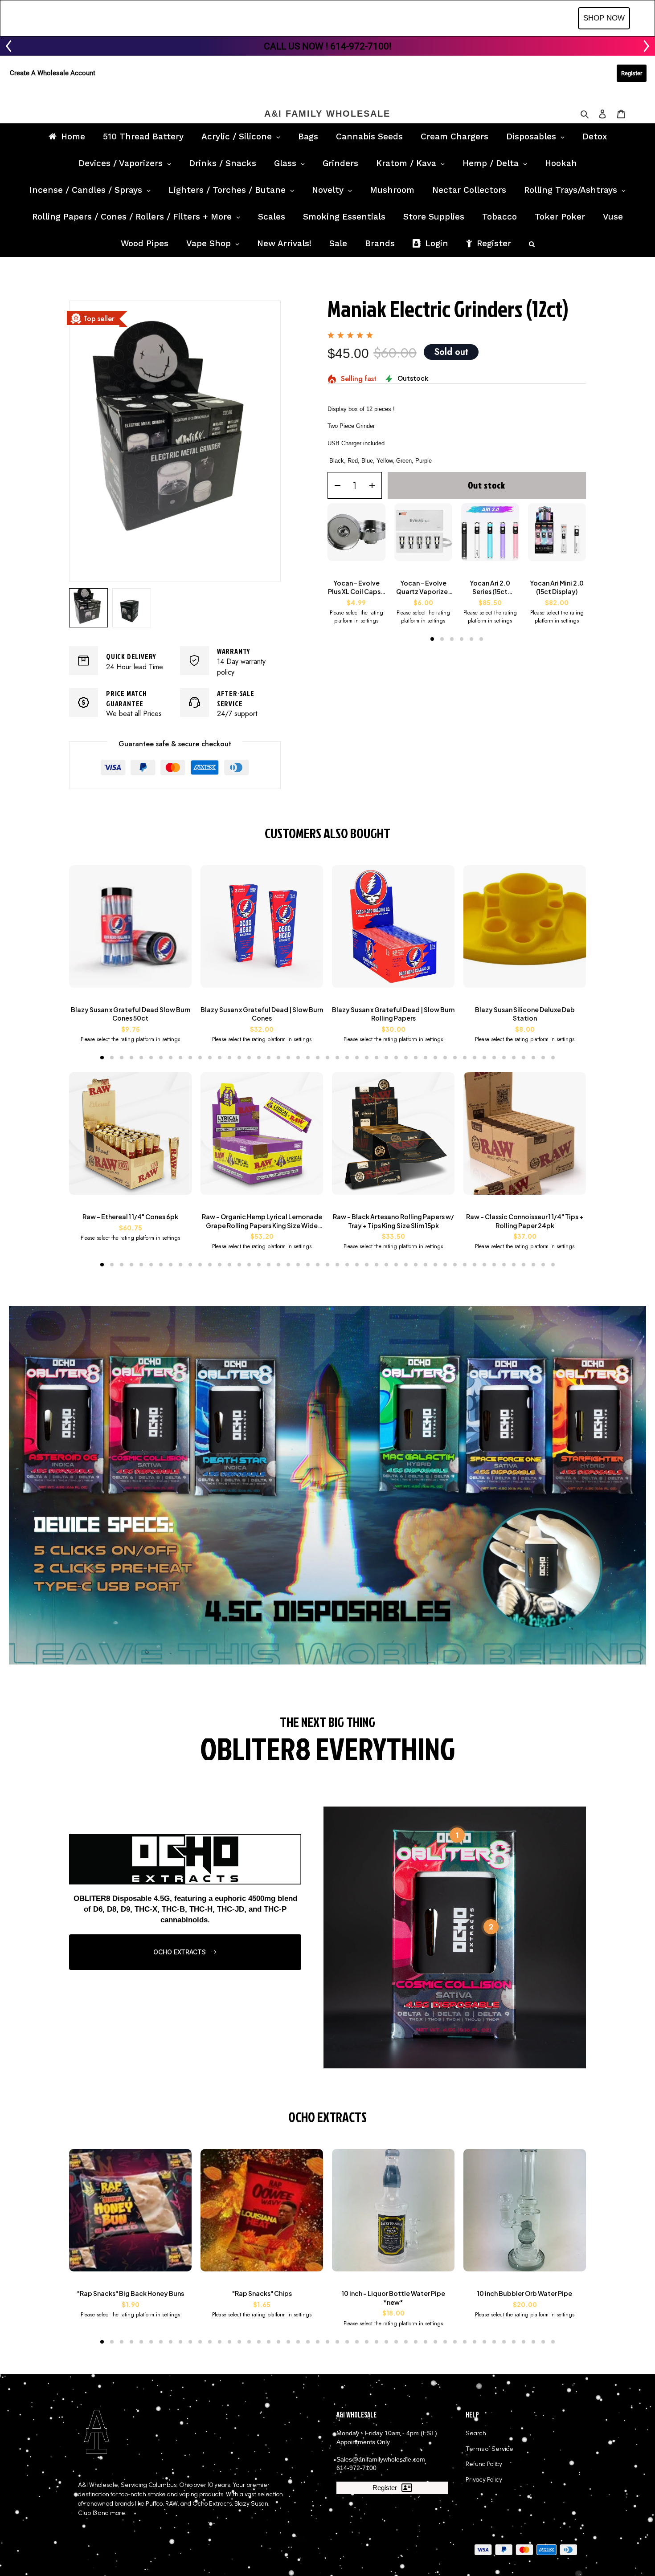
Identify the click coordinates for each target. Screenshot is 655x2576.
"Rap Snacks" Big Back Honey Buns (131, 2293)
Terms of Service (489, 2449)
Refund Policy (484, 2464)
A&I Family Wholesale (327, 114)
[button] (432, 639)
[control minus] (334, 485)
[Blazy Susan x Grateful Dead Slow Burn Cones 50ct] (130, 931)
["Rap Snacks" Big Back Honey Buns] (130, 2215)
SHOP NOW (604, 18)
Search (476, 2433)
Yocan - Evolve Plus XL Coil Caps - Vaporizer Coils (356, 588)
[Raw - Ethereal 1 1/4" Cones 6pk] (130, 1138)
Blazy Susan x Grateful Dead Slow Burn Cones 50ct (131, 1014)
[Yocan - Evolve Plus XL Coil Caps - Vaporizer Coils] (356, 537)
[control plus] (375, 485)
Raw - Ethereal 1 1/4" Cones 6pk (130, 1217)
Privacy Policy (484, 2480)
